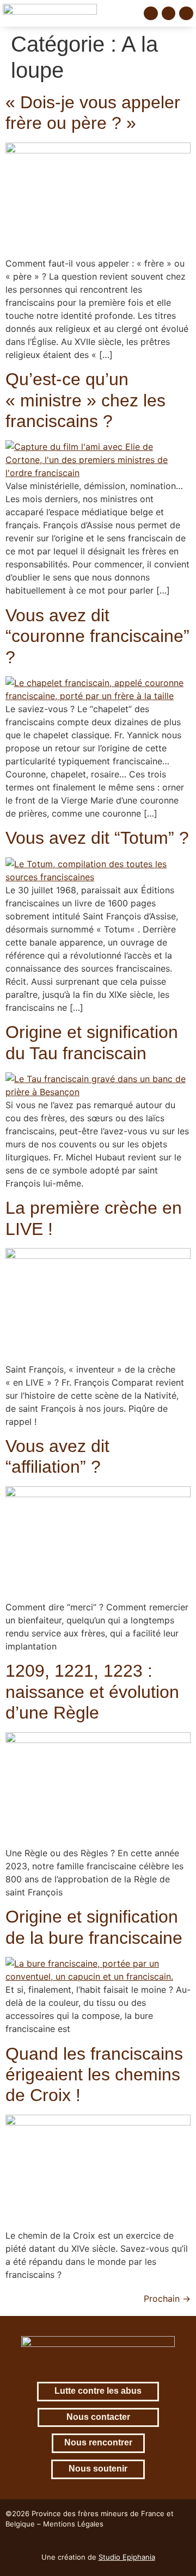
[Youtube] (186, 14)
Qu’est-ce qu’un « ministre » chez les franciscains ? (85, 400)
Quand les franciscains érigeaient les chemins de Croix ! (94, 2075)
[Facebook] (151, 14)
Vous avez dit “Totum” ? (97, 838)
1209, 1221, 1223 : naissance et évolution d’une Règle (92, 1692)
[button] (128, 13)
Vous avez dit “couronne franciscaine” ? (97, 636)
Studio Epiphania (127, 2557)
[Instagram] (169, 14)
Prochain (167, 2299)
